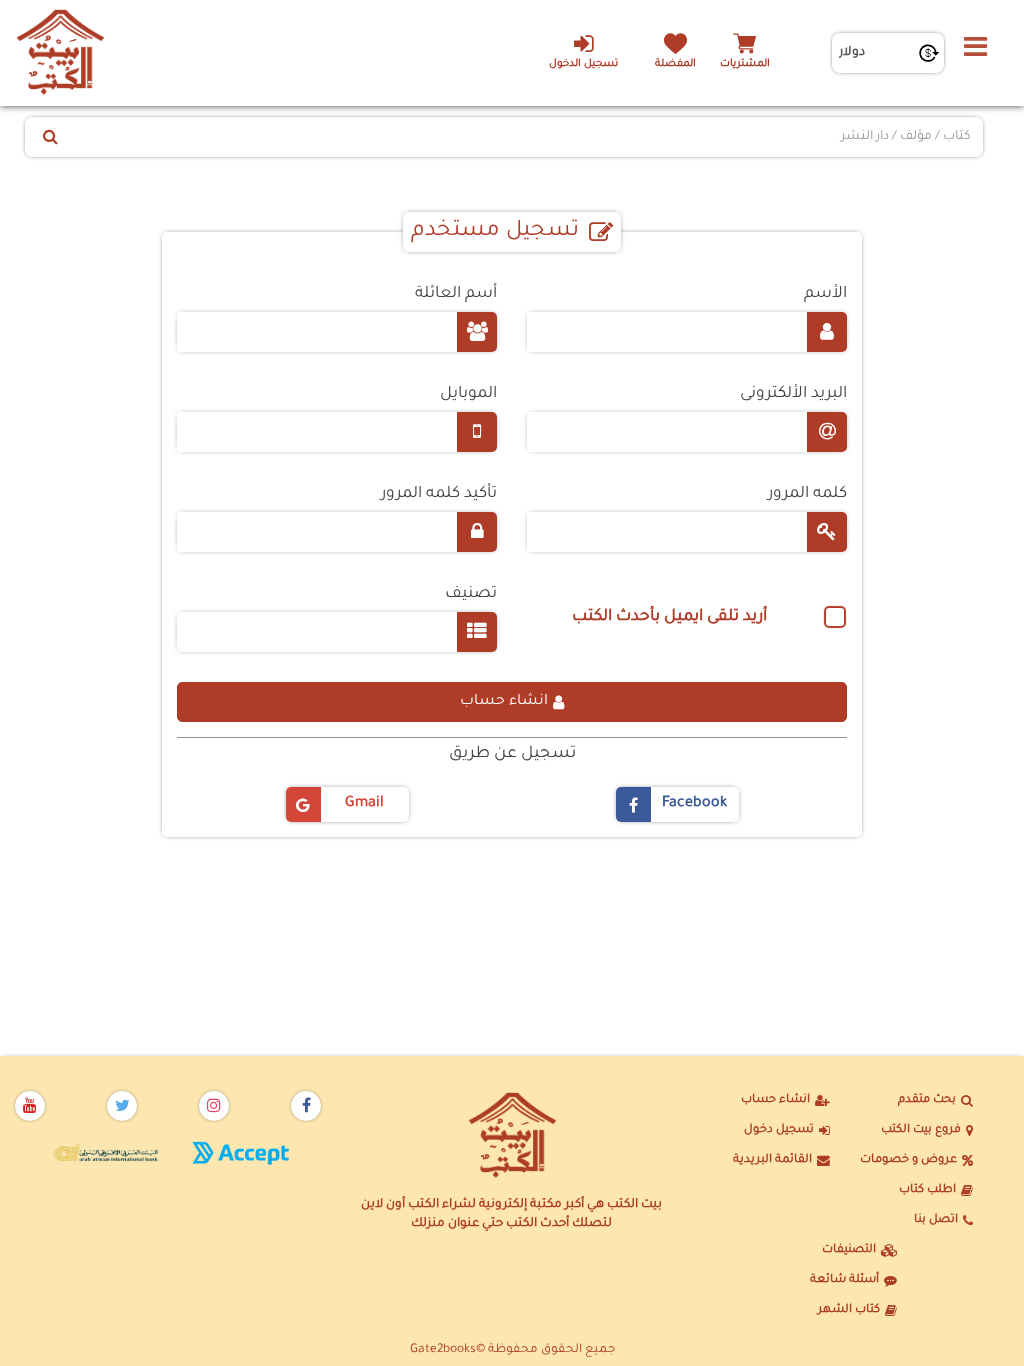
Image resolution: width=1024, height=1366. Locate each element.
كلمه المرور (807, 494)
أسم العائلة (456, 294)
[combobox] (337, 632)
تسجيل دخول (779, 1130)
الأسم (825, 294)
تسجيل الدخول (583, 64)
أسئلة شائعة (844, 1280)
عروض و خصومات (908, 1160)
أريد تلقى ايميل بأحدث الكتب (669, 617)
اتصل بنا (936, 1220)
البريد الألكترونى (793, 394)
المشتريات (745, 64)
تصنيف (471, 594)
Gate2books (443, 1350)
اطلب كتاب (927, 1190)
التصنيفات (849, 1250)
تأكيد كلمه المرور (439, 494)
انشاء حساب (504, 702)
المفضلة (675, 64)
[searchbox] (207, 626)
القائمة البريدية (772, 1160)
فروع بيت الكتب (921, 1130)
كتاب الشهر (849, 1310)
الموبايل (468, 394)
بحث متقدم (927, 1100)
